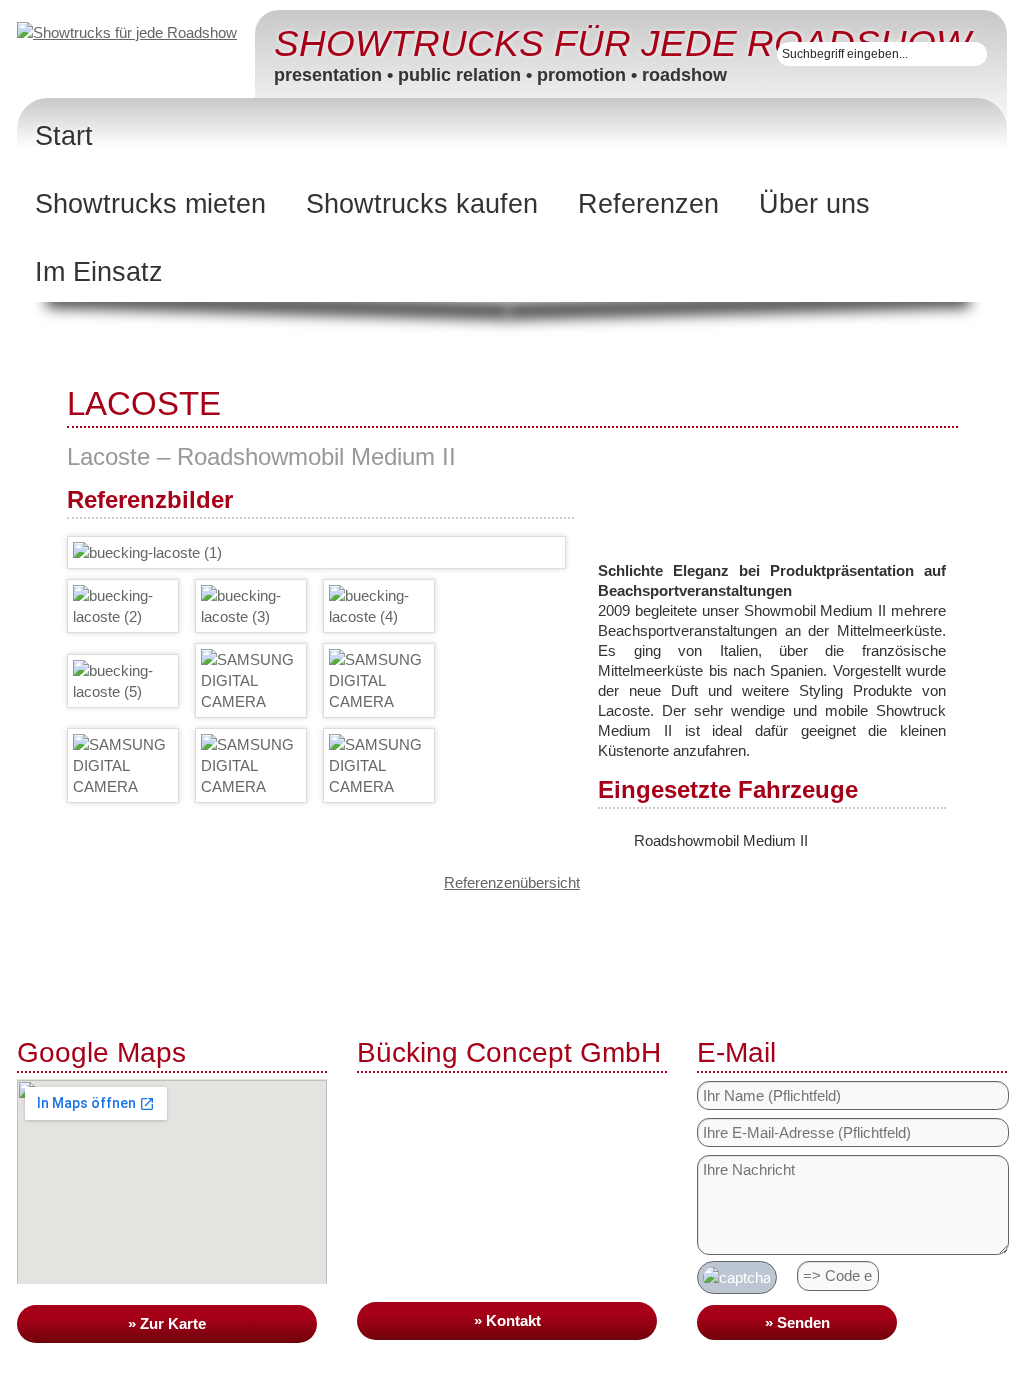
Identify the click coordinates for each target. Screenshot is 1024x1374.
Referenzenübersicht (512, 882)
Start (64, 136)
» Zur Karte (167, 1323)
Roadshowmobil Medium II (721, 840)
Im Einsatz (99, 272)
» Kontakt (507, 1320)
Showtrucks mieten (150, 204)
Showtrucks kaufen (422, 204)
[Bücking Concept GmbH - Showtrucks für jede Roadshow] (136, 31)
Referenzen (648, 204)
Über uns (814, 204)
